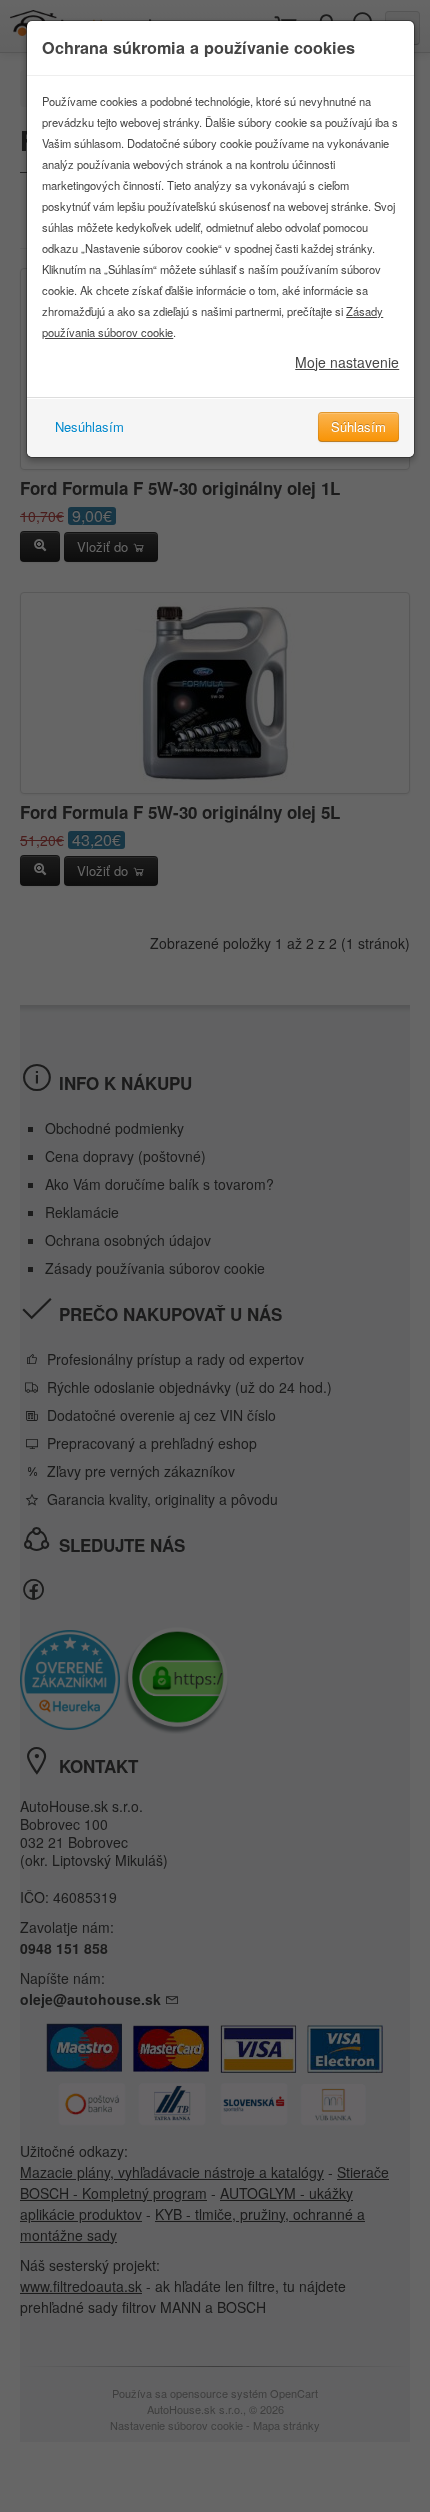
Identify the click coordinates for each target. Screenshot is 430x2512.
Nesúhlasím (89, 426)
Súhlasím (358, 426)
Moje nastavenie (347, 362)
